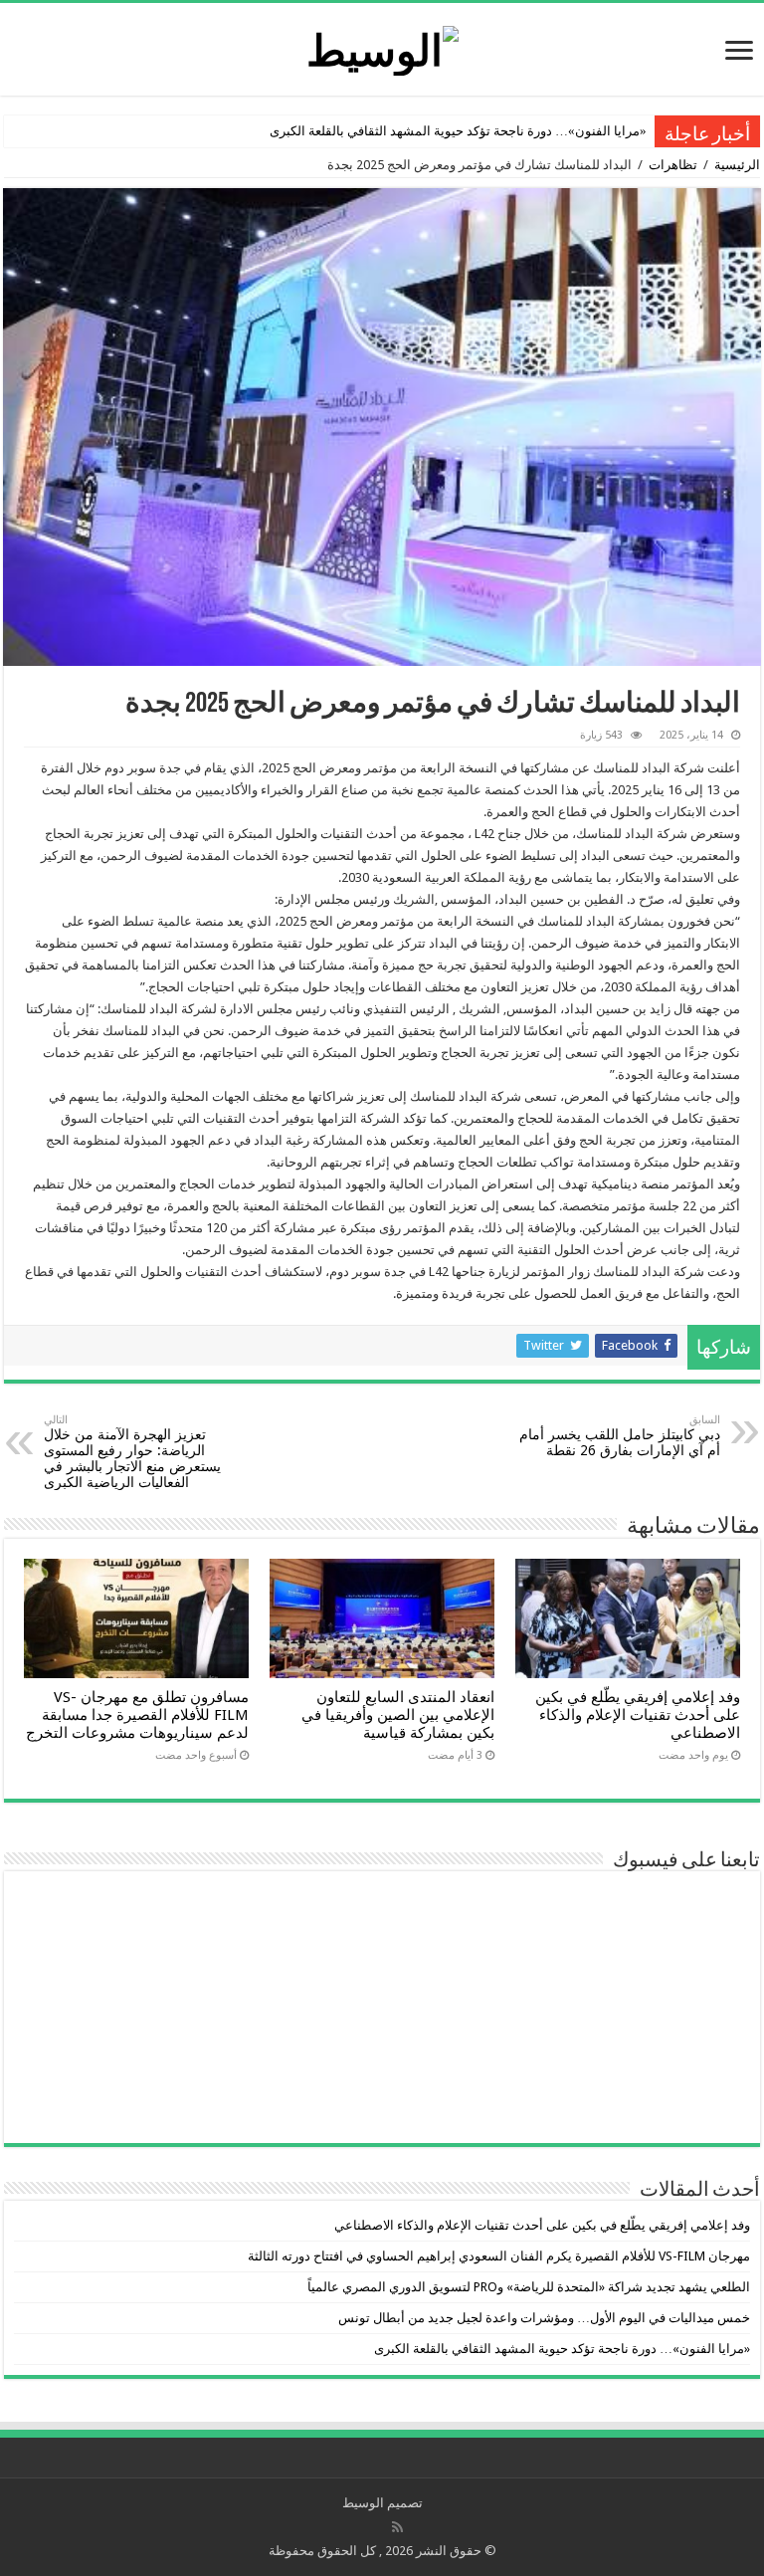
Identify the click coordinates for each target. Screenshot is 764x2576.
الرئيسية (737, 165)
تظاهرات (673, 165)
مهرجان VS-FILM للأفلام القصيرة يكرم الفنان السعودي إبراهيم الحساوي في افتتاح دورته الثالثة (499, 2256)
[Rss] (397, 2527)
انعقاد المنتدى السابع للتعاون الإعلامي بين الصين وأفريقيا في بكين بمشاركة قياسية (398, 1715)
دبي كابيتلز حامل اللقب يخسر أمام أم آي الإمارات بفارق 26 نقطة (620, 1436)
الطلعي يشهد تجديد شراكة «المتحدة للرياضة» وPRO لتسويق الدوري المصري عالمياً (529, 2287)
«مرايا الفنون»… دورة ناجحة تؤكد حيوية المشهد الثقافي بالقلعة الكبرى (458, 131)
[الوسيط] (382, 47)
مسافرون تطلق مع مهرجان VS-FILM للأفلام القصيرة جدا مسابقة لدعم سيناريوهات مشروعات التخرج (137, 1715)
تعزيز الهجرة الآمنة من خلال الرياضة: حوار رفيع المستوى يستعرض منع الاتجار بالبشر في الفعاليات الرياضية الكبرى (132, 1452)
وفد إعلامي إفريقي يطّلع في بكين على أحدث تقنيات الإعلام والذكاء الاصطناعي (638, 1715)
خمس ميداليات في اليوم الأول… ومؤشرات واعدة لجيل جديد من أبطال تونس (544, 2318)
